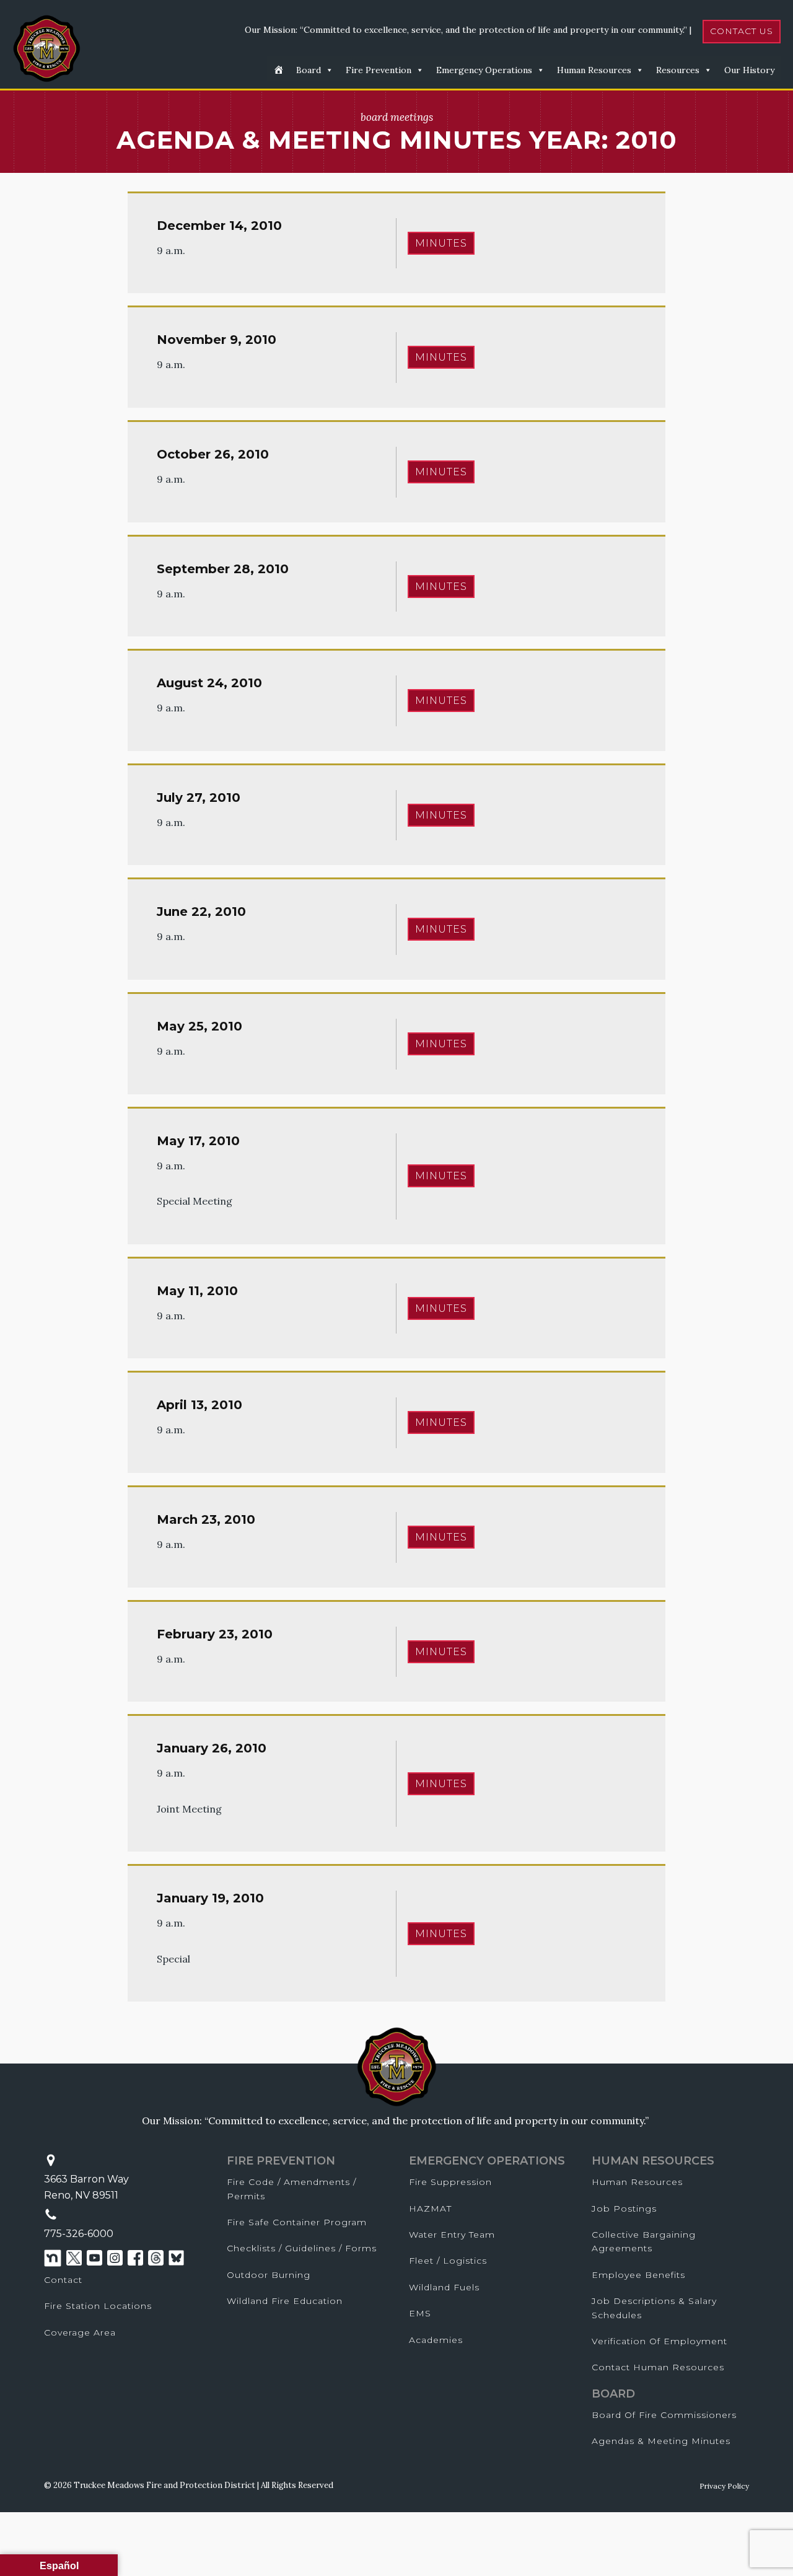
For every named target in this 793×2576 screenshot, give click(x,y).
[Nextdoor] (53, 2258)
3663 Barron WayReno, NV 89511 (86, 2187)
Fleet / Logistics (448, 2261)
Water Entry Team (452, 2235)
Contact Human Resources (658, 2367)
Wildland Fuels (444, 2287)
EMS (420, 2313)
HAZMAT (430, 2209)
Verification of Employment (659, 2341)
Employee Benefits (638, 2275)
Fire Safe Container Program (297, 2222)
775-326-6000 (79, 2234)
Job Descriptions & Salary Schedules (654, 2308)
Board (309, 70)
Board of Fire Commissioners (664, 2415)
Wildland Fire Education (285, 2301)
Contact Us (742, 31)
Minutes (441, 243)
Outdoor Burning (269, 2275)
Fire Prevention (379, 70)
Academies (436, 2340)
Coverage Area (80, 2332)
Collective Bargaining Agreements (644, 2241)
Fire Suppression (450, 2182)
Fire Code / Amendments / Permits (291, 2189)
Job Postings (624, 2209)
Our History (749, 70)
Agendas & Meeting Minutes (661, 2441)
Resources (678, 70)
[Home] (278, 69)
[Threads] (156, 2258)
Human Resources (594, 70)
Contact (63, 2280)
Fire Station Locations (98, 2306)
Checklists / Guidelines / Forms (302, 2248)
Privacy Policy (724, 2486)
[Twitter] (74, 2258)
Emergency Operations (484, 70)
